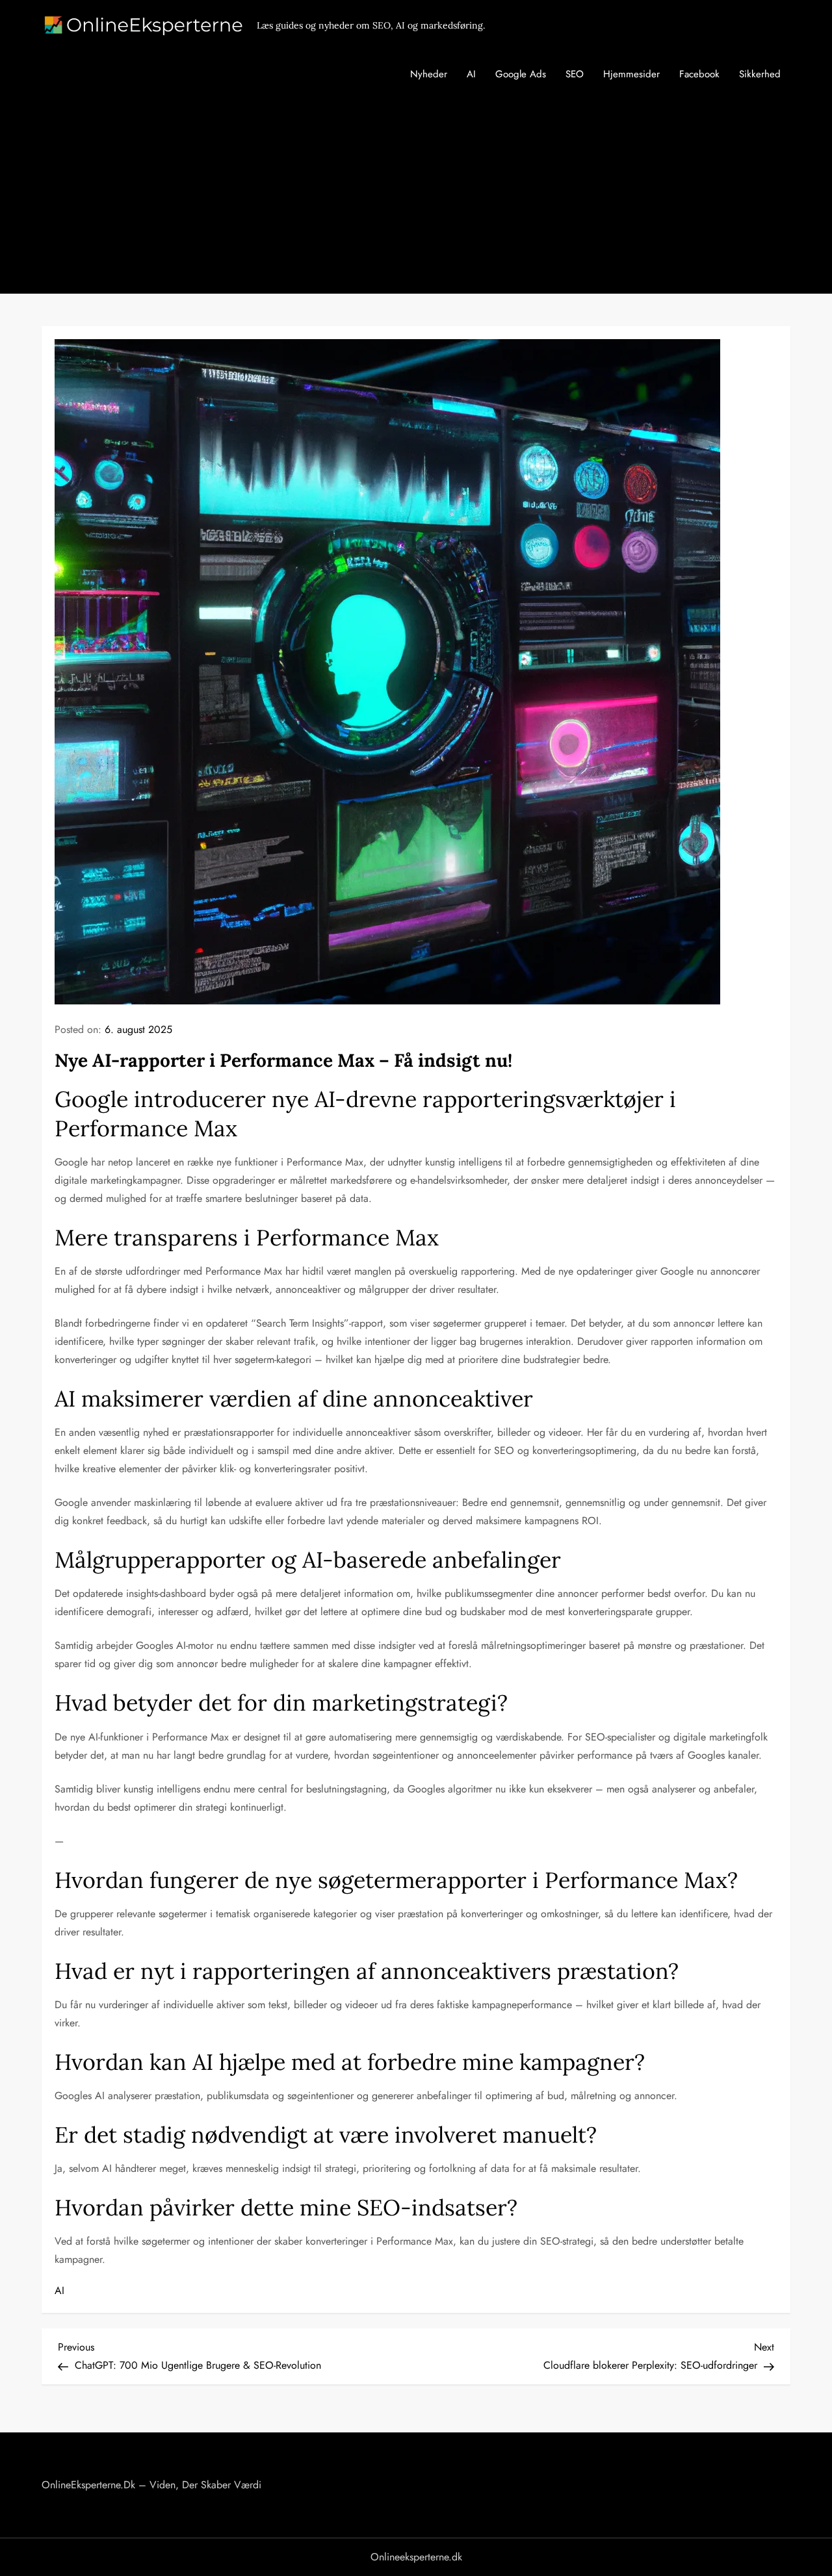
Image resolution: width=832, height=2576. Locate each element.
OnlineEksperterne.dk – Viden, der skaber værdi (151, 2485)
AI (471, 74)
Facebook (699, 74)
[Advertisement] (416, 196)
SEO (575, 74)
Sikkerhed (760, 74)
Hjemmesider (631, 74)
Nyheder (429, 74)
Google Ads (521, 74)
